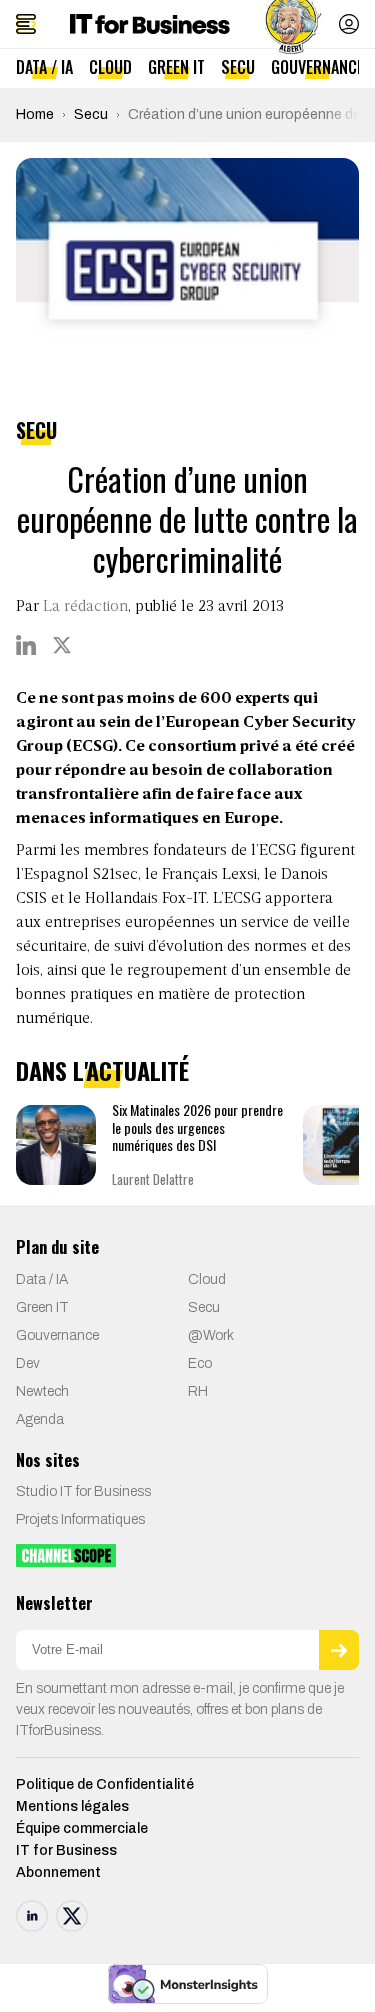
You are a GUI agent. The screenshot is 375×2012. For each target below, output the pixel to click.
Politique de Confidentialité (105, 1784)
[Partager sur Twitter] (62, 645)
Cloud (110, 67)
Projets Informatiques (80, 1519)
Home (35, 114)
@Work (211, 1335)
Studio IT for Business (83, 1491)
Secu (238, 67)
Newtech (42, 1391)
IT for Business (66, 1850)
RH (198, 1391)
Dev (28, 1363)
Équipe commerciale (82, 1828)
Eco (200, 1363)
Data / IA (44, 67)
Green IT (176, 67)
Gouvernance (317, 67)
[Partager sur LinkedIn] (26, 645)
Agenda (40, 1419)
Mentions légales (72, 1806)
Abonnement (58, 1872)
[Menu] (26, 24)
